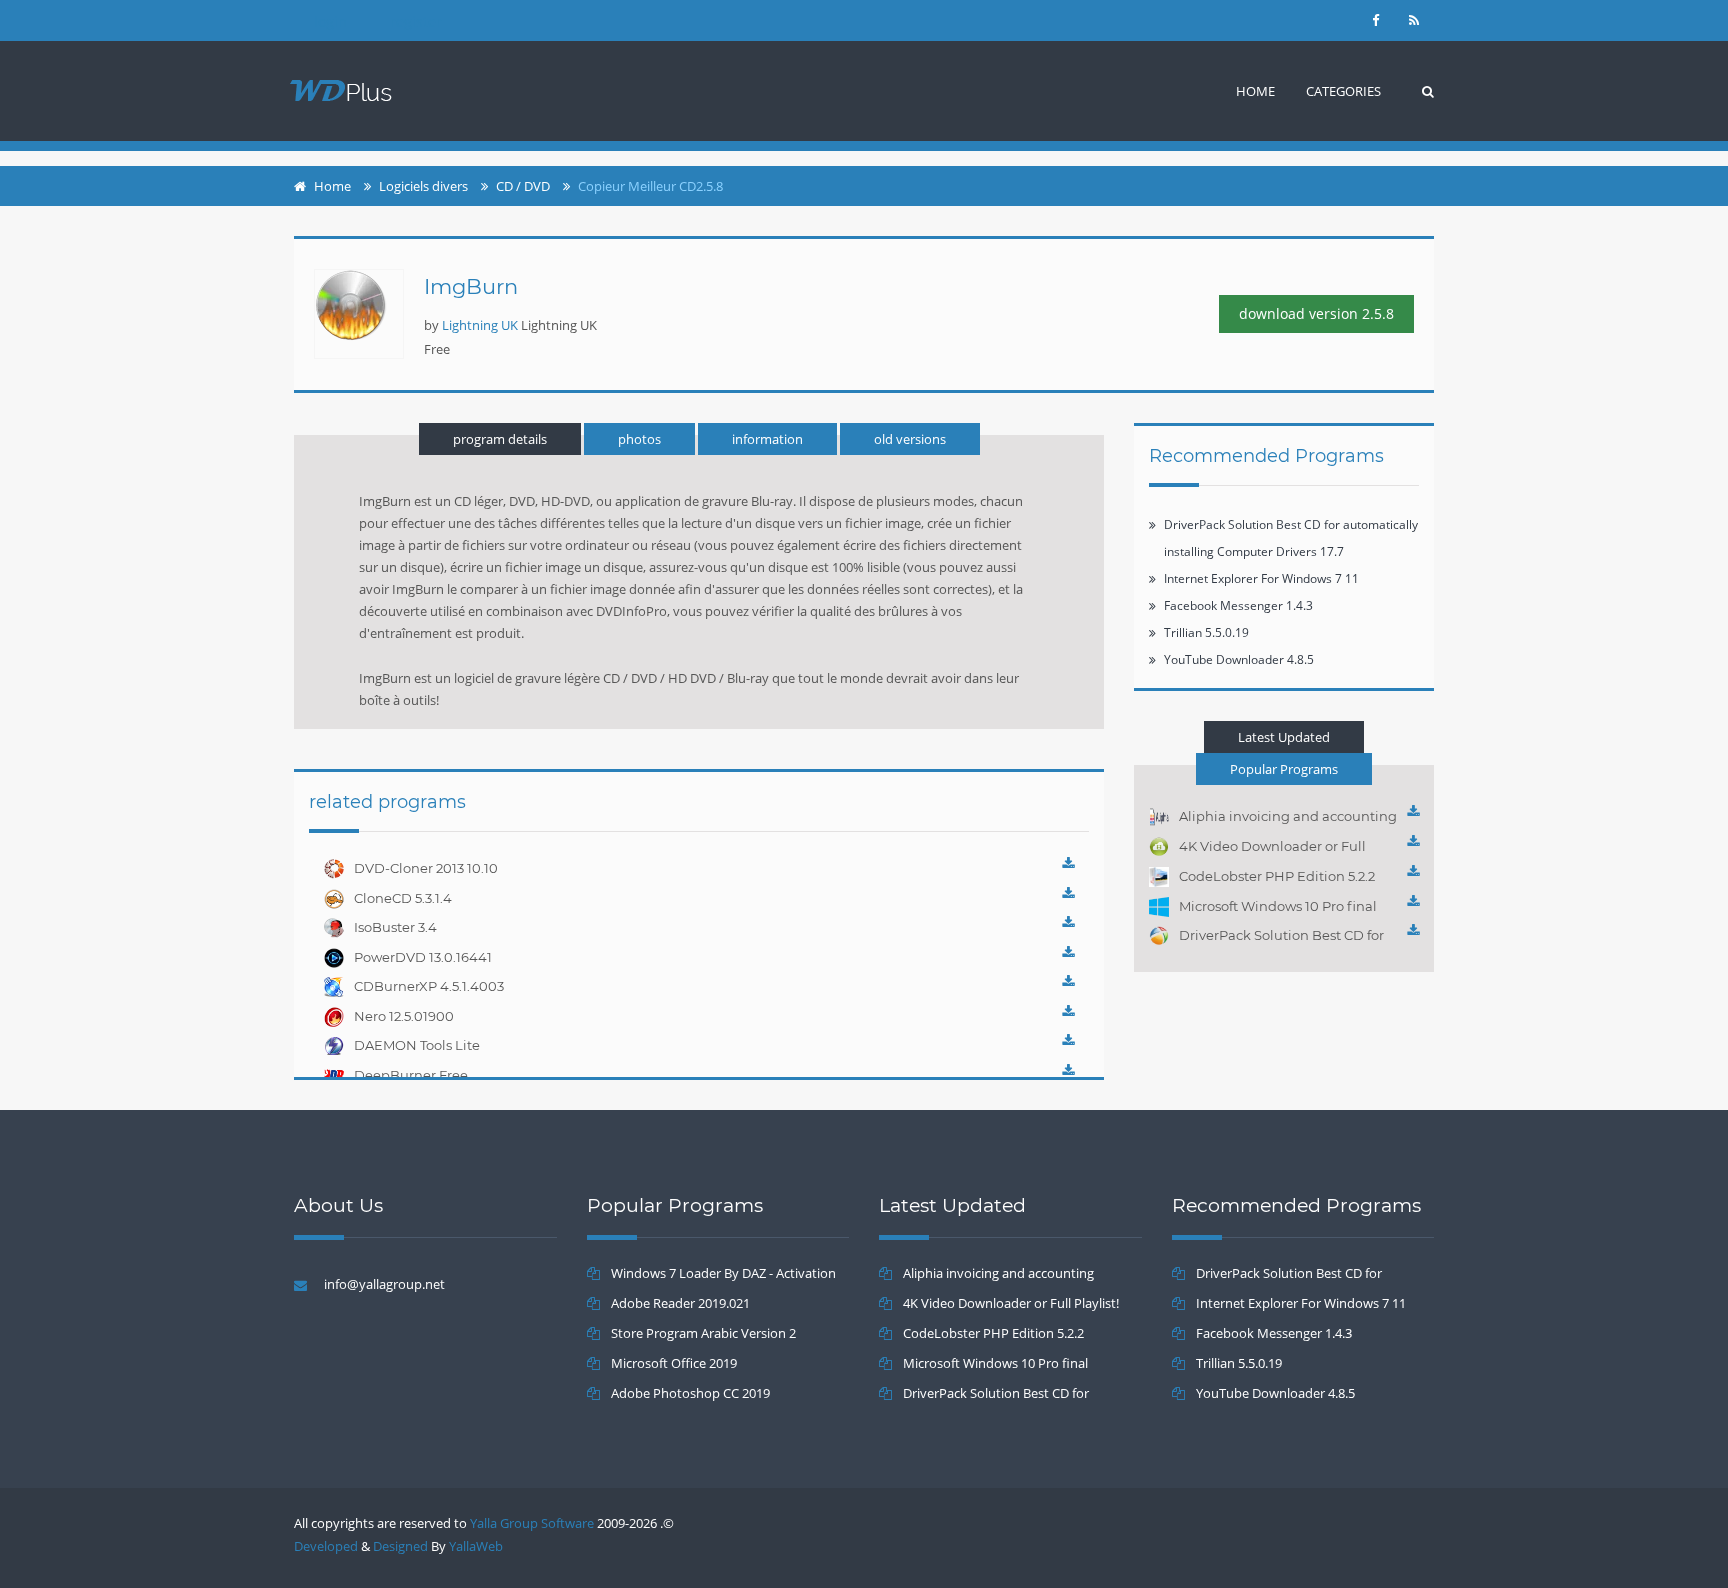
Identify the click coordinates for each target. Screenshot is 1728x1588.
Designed (400, 1546)
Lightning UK (480, 325)
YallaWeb (476, 1546)
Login (330, 21)
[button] (1343, 91)
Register (416, 21)
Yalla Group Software (532, 1523)
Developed (326, 1546)
